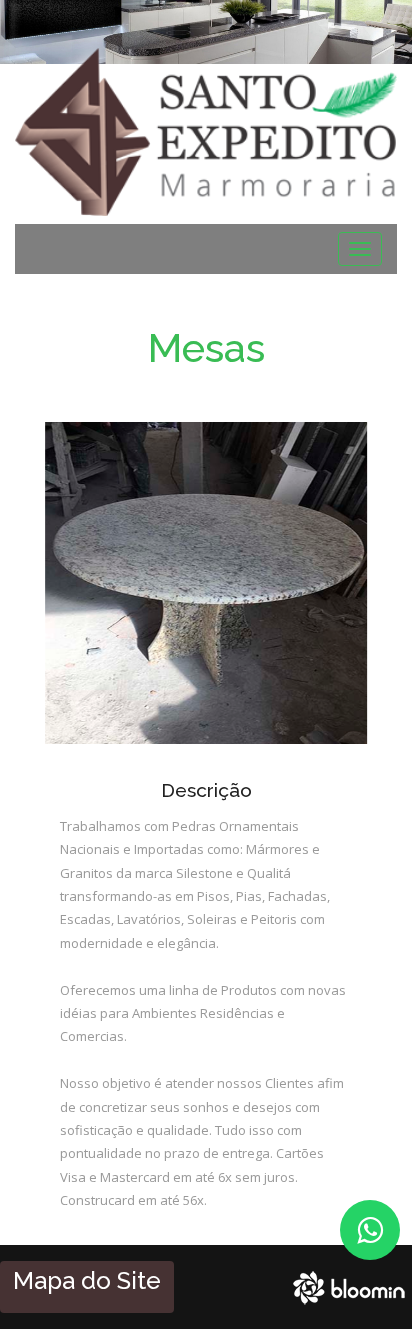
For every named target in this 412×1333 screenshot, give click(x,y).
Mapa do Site (87, 1280)
